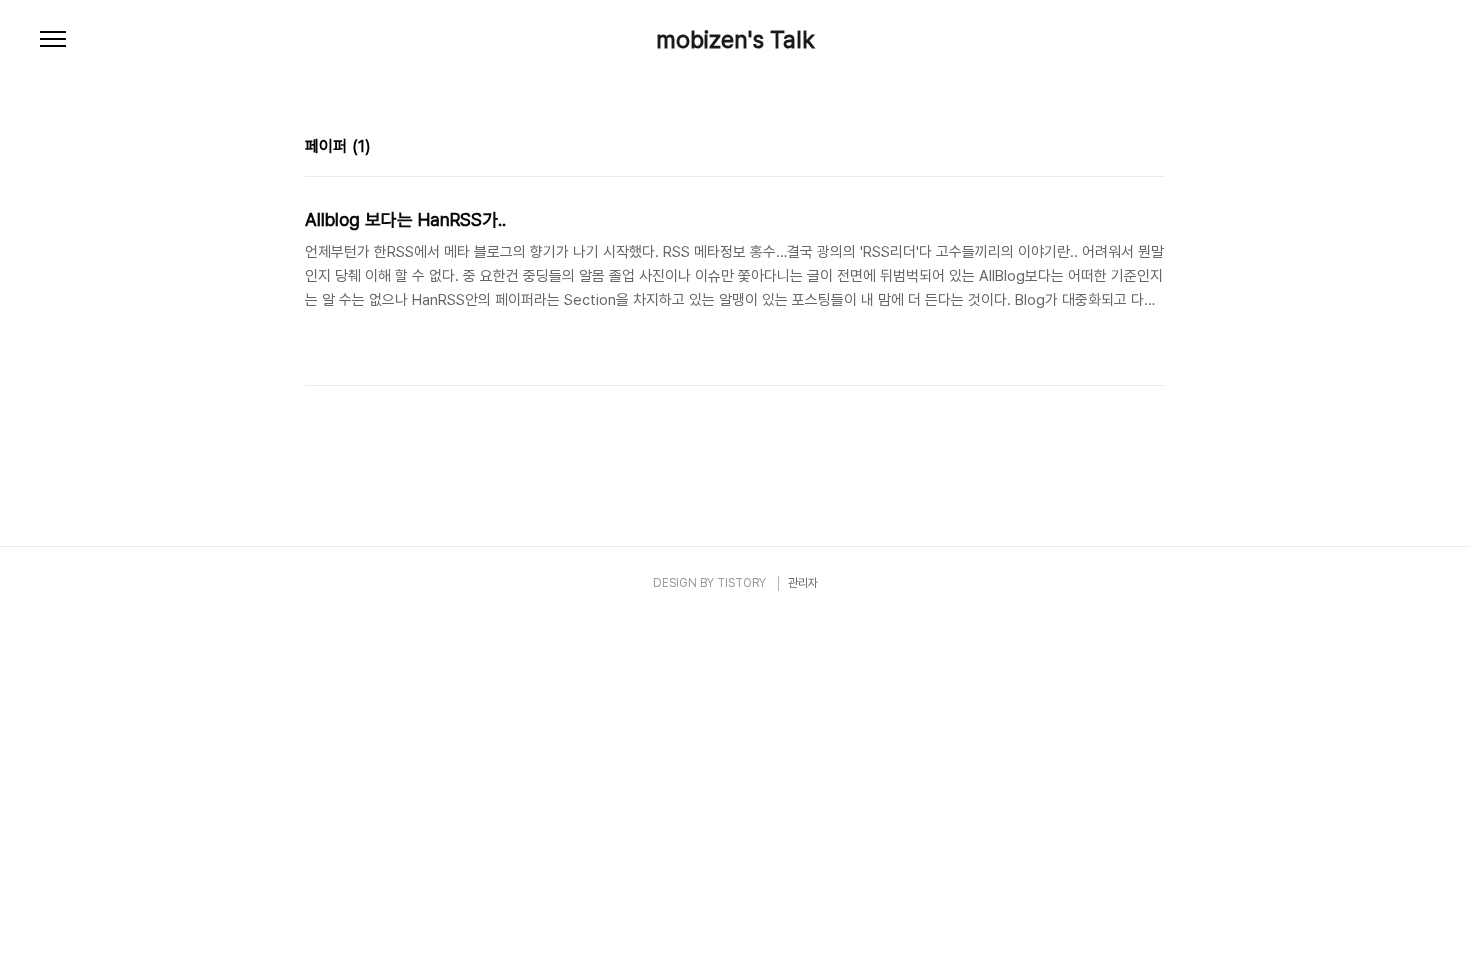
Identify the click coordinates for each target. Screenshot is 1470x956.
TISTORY (741, 583)
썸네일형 (1125, 149)
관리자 (803, 583)
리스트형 (1153, 149)
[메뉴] (53, 40)
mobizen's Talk (735, 40)
